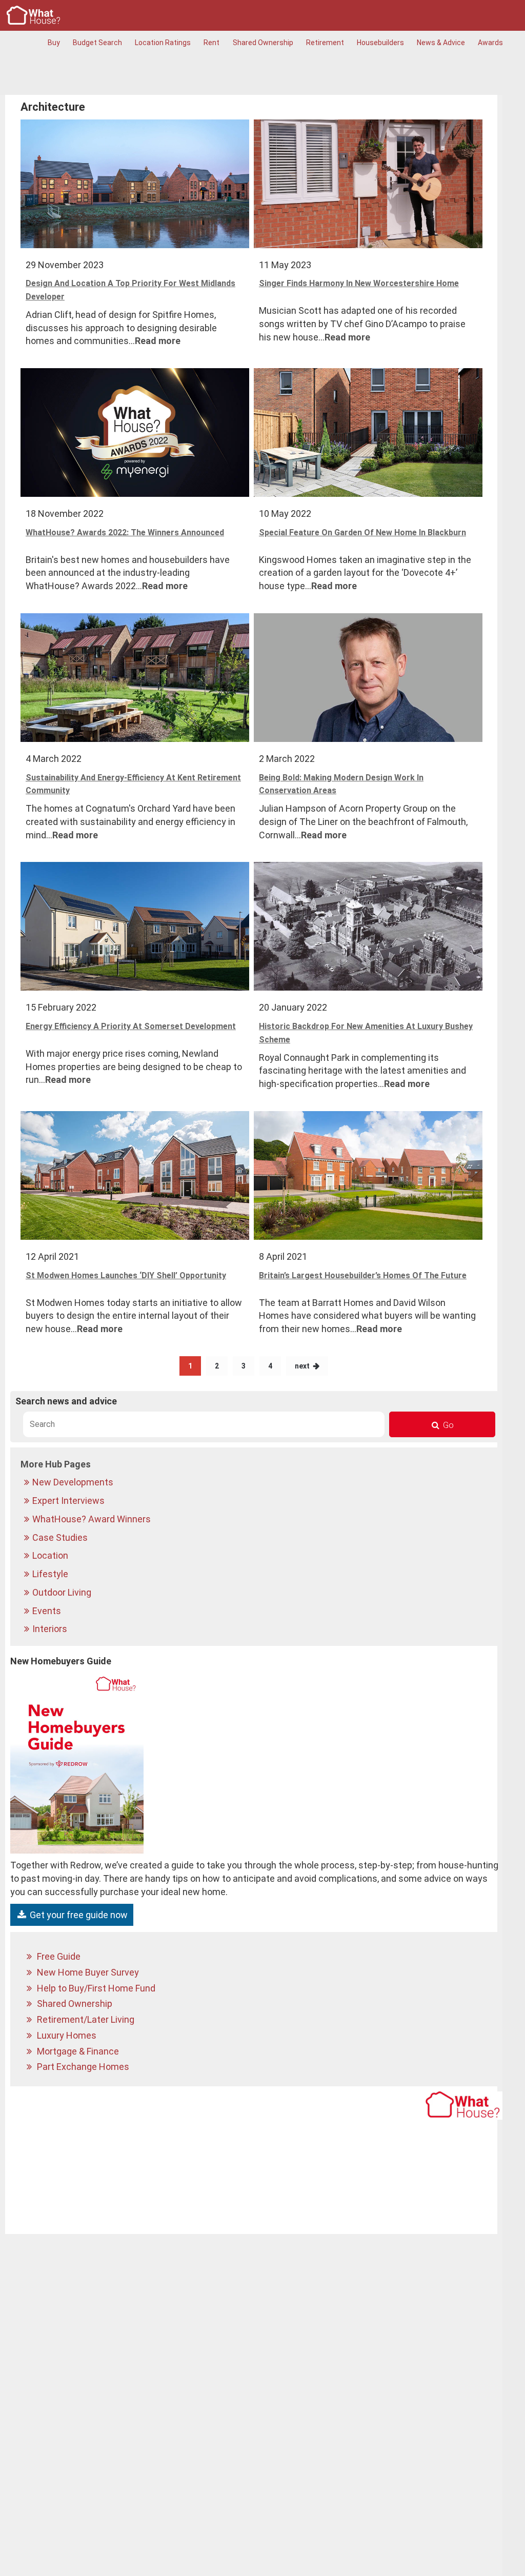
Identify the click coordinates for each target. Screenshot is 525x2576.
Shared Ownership (263, 43)
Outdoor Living (63, 1592)
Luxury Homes (66, 2035)
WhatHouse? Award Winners (93, 1519)
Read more (158, 341)
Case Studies (61, 1537)
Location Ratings (163, 43)
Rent (211, 43)
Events (48, 1611)
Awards (490, 43)
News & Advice (441, 43)
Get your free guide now (78, 1915)
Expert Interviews (69, 1501)
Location (51, 1555)
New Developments (74, 1482)
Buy (54, 43)
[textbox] (204, 1424)
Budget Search (97, 43)
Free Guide (58, 1956)
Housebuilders (380, 43)
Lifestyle (51, 1574)
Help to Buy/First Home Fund (95, 1988)
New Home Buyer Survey (87, 1972)
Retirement (325, 43)
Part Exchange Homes (82, 2067)
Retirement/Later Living (85, 2019)
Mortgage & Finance (77, 2051)
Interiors (51, 1629)
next (302, 1366)
